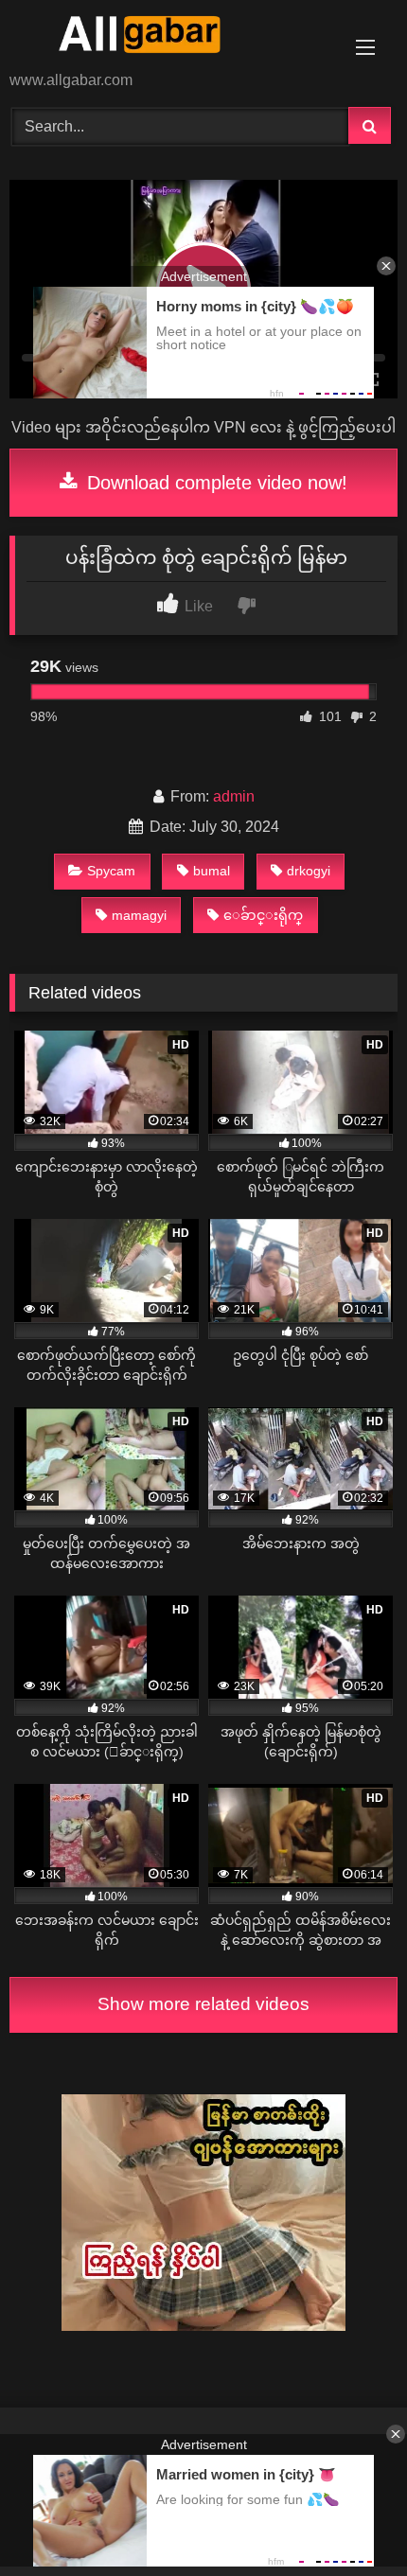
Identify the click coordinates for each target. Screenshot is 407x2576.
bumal (212, 871)
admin (234, 796)
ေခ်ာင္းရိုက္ (263, 915)
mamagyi (139, 915)
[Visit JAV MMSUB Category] (203, 2326)
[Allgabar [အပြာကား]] (167, 37)
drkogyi (309, 871)
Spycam (111, 871)
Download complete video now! (214, 483)
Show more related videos (203, 2004)
